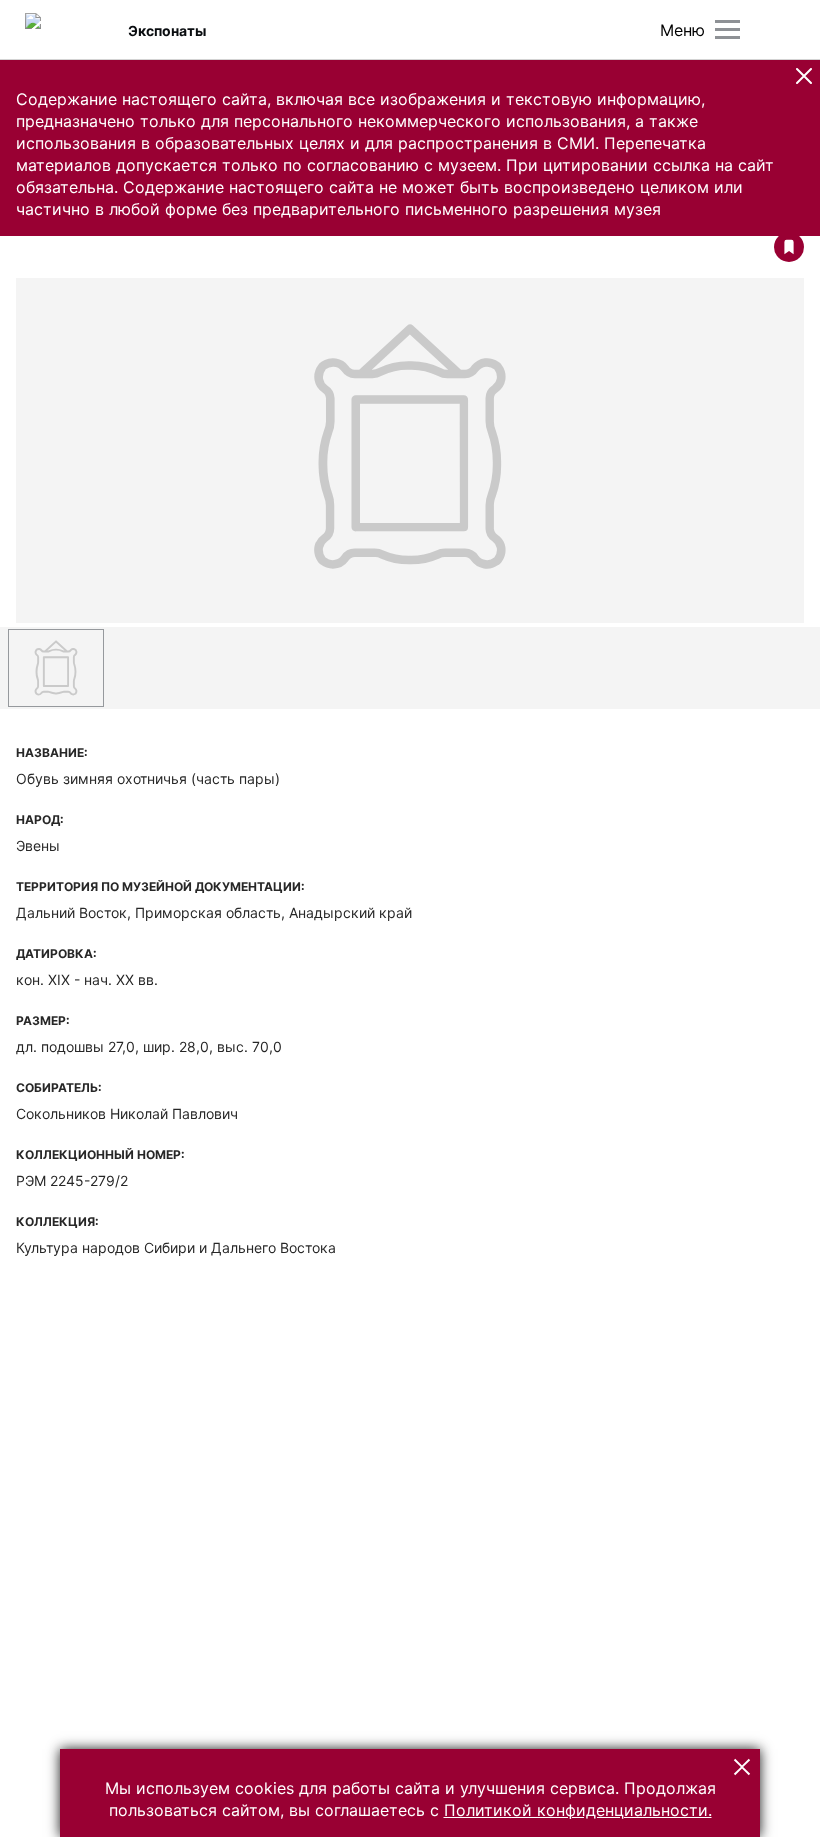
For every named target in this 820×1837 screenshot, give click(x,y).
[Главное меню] (727, 29)
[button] (804, 76)
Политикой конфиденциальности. (578, 1810)
